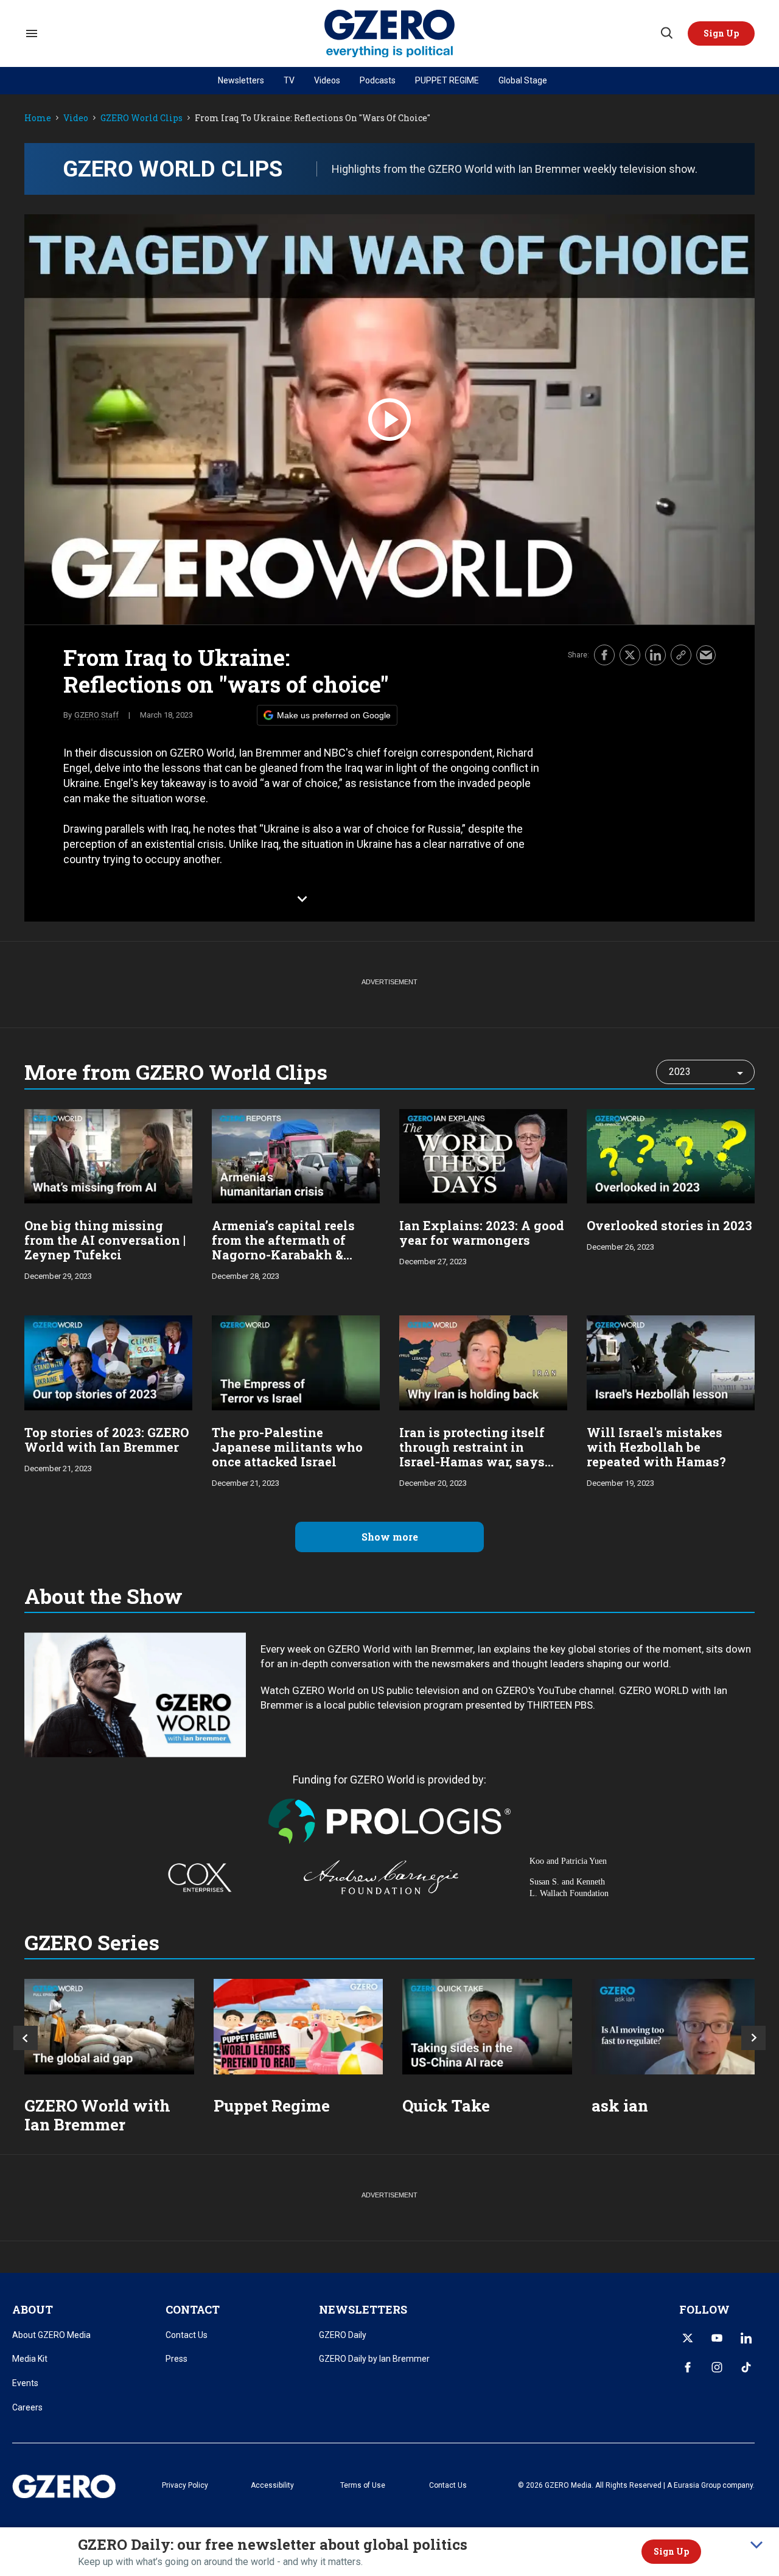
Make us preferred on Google (334, 715)
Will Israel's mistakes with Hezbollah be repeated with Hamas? (656, 1447)
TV (289, 80)
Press (176, 2359)
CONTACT (193, 2309)
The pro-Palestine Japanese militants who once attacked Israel (287, 1447)
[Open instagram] (717, 2367)
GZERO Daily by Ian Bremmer (374, 2359)
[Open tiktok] (746, 2367)
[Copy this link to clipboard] (681, 655)
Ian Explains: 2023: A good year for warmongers (482, 1233)
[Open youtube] (717, 2338)
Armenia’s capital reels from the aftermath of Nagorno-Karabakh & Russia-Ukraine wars (283, 1247)
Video (76, 118)
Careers (27, 2407)
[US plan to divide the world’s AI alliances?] (487, 2027)
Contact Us (187, 2335)
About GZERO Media (51, 2335)
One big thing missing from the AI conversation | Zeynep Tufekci (105, 1240)
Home (38, 118)
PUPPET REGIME (447, 80)
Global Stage (523, 80)
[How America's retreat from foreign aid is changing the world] (109, 2027)
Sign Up (671, 2551)
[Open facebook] (688, 2367)
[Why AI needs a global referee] (676, 2027)
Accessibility (272, 2485)
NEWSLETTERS (363, 2309)
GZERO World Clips (141, 118)
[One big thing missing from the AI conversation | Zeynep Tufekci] (108, 1155)
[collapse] (756, 2545)
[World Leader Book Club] (299, 2027)
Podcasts (378, 80)
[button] (721, 33)
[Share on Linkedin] (655, 655)
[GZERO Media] (390, 34)
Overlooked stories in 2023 (669, 1225)
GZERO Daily (343, 2335)
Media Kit (30, 2359)
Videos (327, 80)
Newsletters (241, 80)
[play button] (389, 420)
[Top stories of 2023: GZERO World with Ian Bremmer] (108, 1361)
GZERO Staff (96, 715)
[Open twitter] (688, 2338)
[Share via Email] (706, 655)
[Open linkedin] (746, 2338)
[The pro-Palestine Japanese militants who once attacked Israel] (296, 1361)
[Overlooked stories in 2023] (671, 1155)
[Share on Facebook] (604, 655)
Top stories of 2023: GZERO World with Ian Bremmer (107, 1440)
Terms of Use (363, 2485)
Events (25, 2383)
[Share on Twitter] (630, 655)
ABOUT (33, 2309)
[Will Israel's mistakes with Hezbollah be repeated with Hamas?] (671, 1361)
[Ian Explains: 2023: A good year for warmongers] (483, 1155)
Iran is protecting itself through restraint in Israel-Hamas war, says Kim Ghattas (472, 1454)
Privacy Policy (185, 2485)
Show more (390, 1537)
